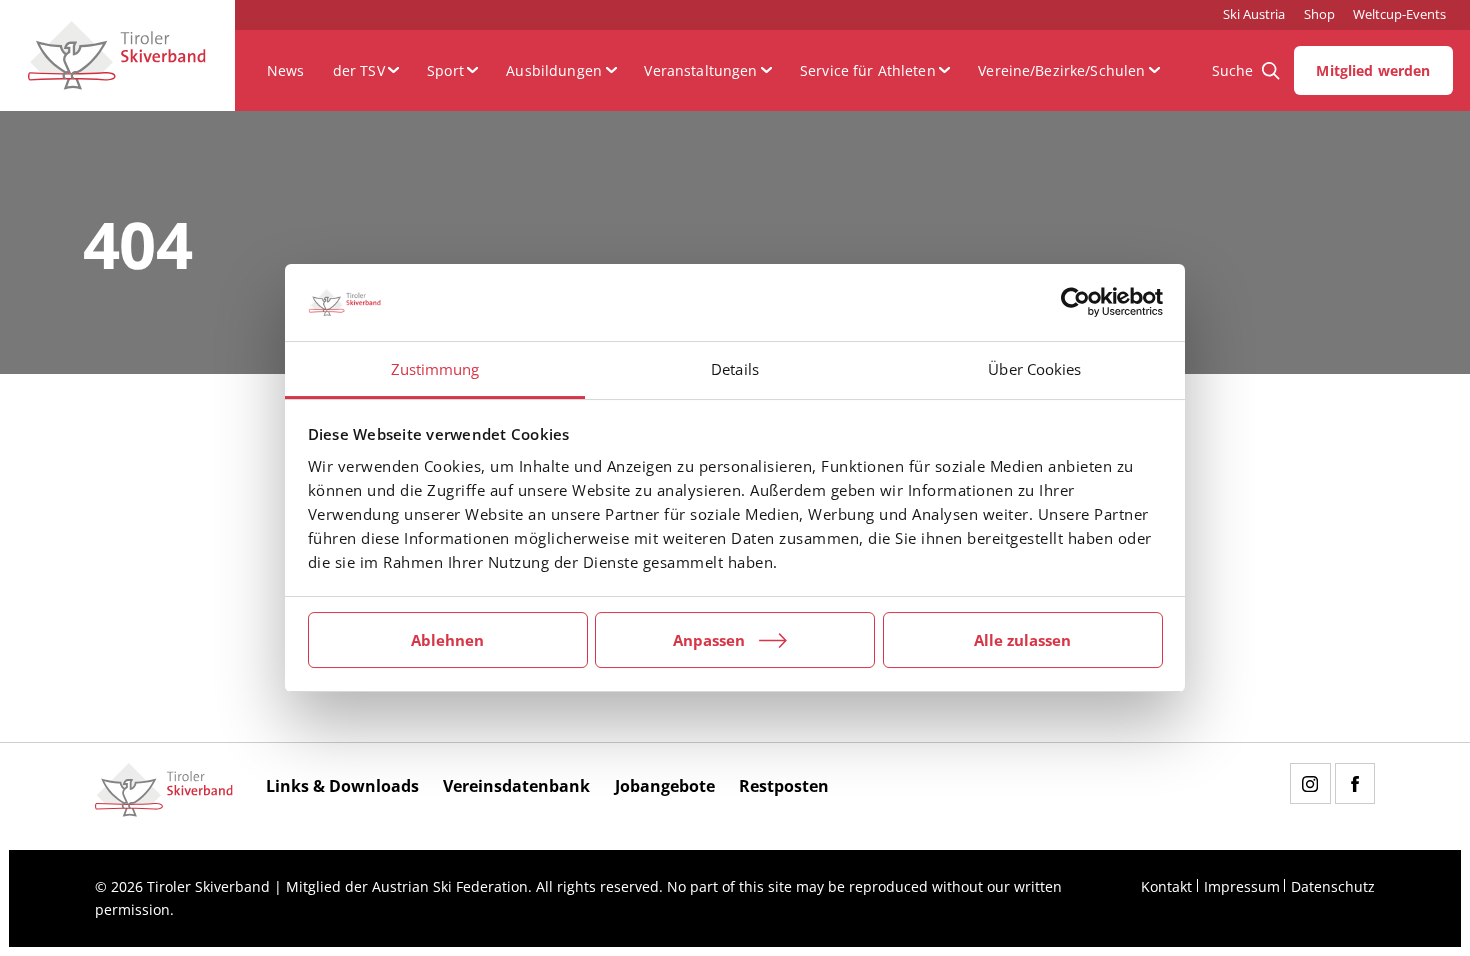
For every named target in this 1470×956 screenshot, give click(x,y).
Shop (1319, 14)
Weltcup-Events (1399, 14)
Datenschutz (1333, 886)
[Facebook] (1355, 783)
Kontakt (1166, 886)
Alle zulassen (1022, 640)
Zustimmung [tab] (435, 369)
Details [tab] (735, 369)
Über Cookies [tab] (1034, 369)
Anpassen (709, 640)
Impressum (1242, 886)
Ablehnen (447, 640)
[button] (366, 70)
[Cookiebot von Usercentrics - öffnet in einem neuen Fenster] (1075, 303)
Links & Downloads (342, 786)
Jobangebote (665, 786)
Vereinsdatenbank (516, 786)
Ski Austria (1254, 14)
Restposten (784, 786)
